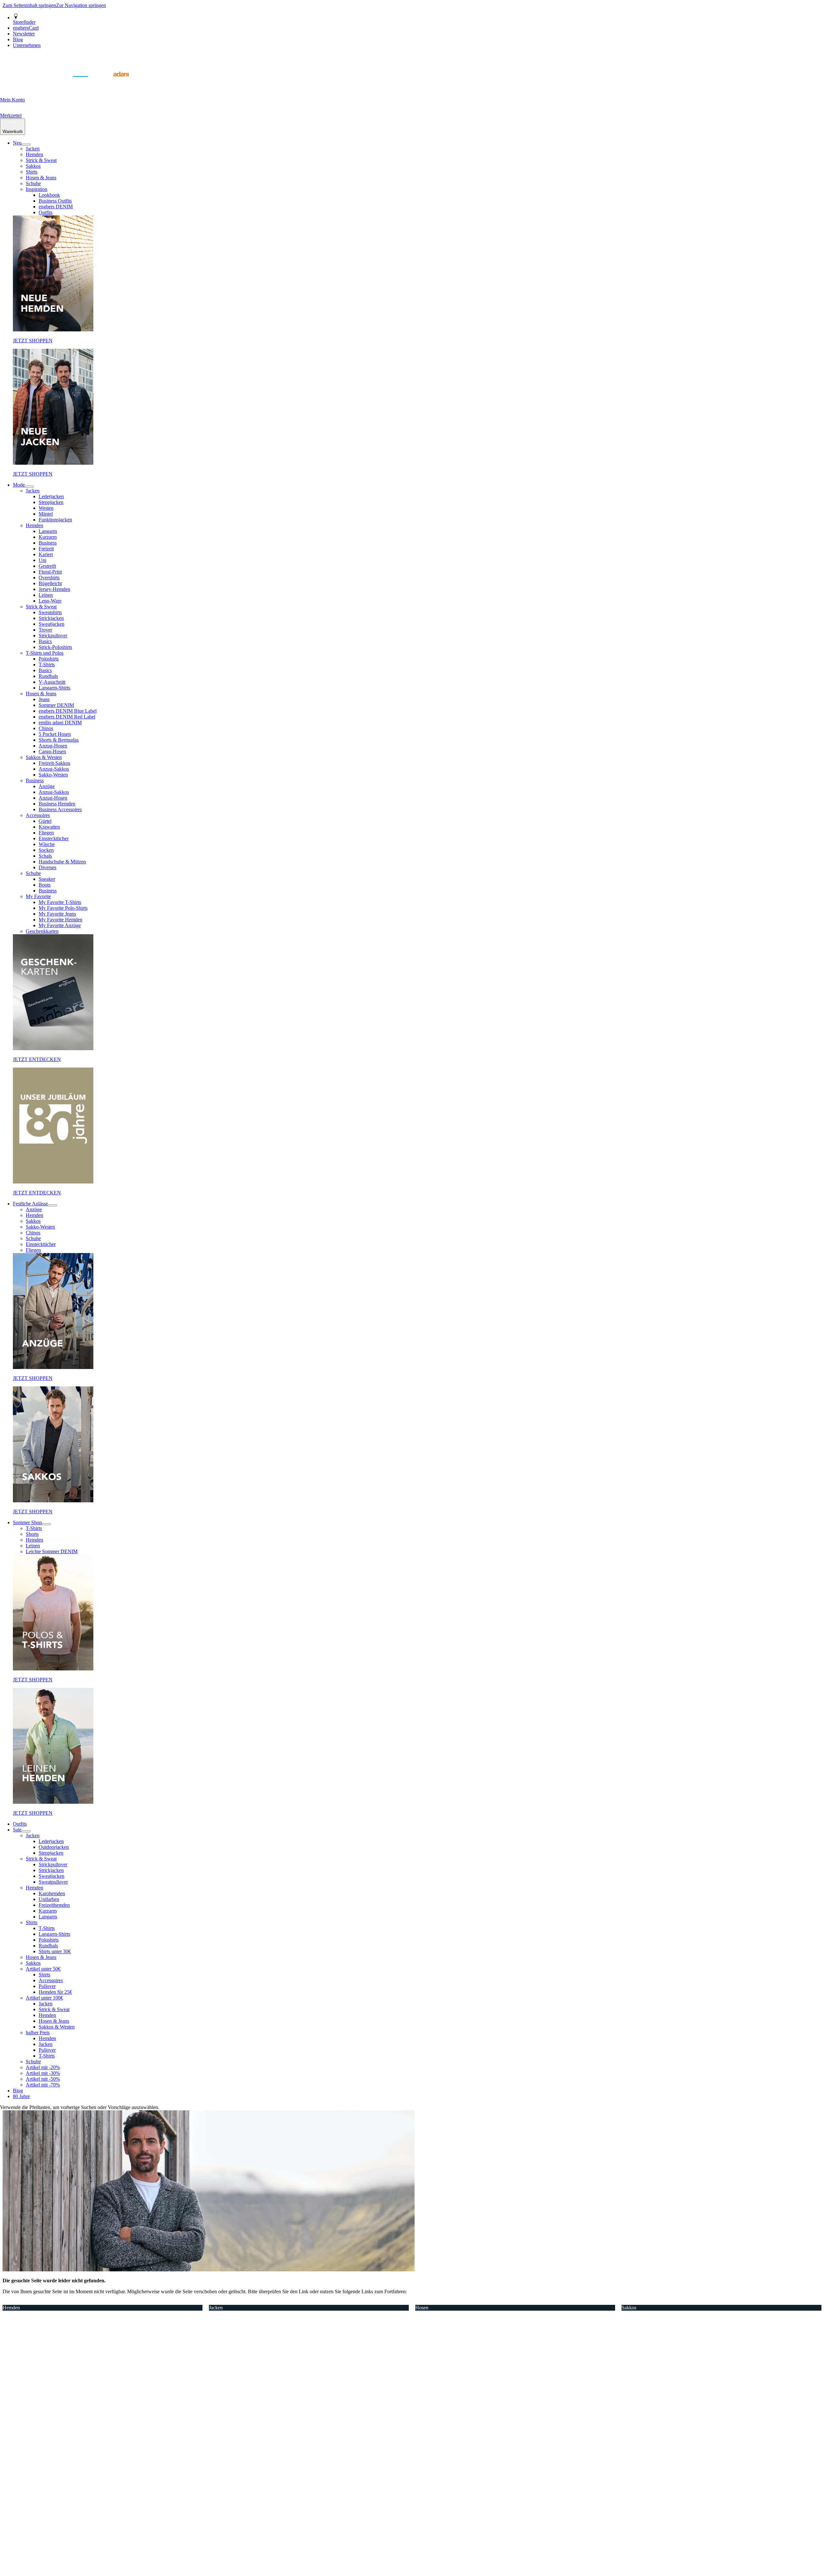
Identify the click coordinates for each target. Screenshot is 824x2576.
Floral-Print (50, 572)
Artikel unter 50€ (43, 1969)
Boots (45, 885)
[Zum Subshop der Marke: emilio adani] (113, 84)
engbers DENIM (56, 207)
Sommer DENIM (56, 705)
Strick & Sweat (41, 160)
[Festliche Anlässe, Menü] (52, 1205)
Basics (45, 641)
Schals (45, 856)
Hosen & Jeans (41, 178)
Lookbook (49, 195)
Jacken (33, 149)
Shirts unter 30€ (55, 1951)
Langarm (48, 531)
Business (48, 543)
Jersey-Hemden (54, 589)
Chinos (46, 728)
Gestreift (47, 566)
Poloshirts (49, 659)
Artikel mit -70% (43, 2085)
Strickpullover (53, 636)
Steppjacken (51, 502)
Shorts (32, 1534)
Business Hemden (57, 804)
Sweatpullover (53, 1882)
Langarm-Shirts (54, 688)
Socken (46, 850)
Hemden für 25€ (55, 1992)
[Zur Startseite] (16, 84)
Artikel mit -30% (43, 2073)
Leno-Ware (50, 601)
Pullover (47, 1986)
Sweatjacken (51, 624)
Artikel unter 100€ (44, 1998)
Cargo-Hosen (52, 751)
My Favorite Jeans (57, 914)
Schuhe (33, 183)
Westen (46, 508)
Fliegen (46, 833)
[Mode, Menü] (29, 487)
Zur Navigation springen (81, 5)
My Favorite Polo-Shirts (63, 908)
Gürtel (45, 821)
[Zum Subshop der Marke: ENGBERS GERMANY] (80, 84)
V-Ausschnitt (52, 682)
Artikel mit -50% (43, 2079)
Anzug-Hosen (53, 746)
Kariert (46, 554)
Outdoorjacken (54, 1847)
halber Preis (38, 2033)
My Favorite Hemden (61, 920)
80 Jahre (21, 2096)
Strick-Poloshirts (55, 647)
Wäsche (47, 844)
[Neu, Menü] (26, 145)
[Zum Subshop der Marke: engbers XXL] (48, 84)
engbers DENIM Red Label (67, 717)
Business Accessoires (60, 809)
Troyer (45, 630)
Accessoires (38, 815)
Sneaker (47, 879)
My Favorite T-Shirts (60, 902)
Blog (18, 2091)
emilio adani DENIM (60, 722)
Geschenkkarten (42, 931)
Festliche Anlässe (30, 1204)
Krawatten (49, 827)
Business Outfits (55, 201)
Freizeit (46, 549)
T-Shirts (47, 665)
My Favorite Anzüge (60, 925)
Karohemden (52, 1893)
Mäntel (46, 514)
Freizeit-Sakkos (54, 763)
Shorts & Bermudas (59, 740)
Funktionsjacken (55, 520)
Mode (19, 485)
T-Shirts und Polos (45, 653)
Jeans (44, 699)
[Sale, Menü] (26, 1831)
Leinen (46, 595)
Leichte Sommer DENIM (52, 1551)
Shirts (32, 172)
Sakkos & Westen (44, 757)
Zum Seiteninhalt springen (29, 5)
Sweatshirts (50, 612)
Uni (42, 560)
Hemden (34, 154)
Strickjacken (51, 618)
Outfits (46, 212)
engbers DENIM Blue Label (68, 711)
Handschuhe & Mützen (62, 862)
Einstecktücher (54, 838)
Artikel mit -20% (43, 2067)
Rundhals (48, 676)
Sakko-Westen (53, 775)
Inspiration (37, 189)
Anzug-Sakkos (54, 769)
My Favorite (38, 896)
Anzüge (47, 786)
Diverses (47, 867)
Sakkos (33, 166)
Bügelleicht (50, 583)
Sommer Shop (27, 1522)
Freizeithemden (54, 1905)
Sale (17, 1830)
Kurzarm (48, 537)
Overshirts (49, 578)
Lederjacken (51, 496)
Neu (17, 143)
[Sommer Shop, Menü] (46, 1524)
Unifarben (49, 1899)
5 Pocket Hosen (55, 734)
